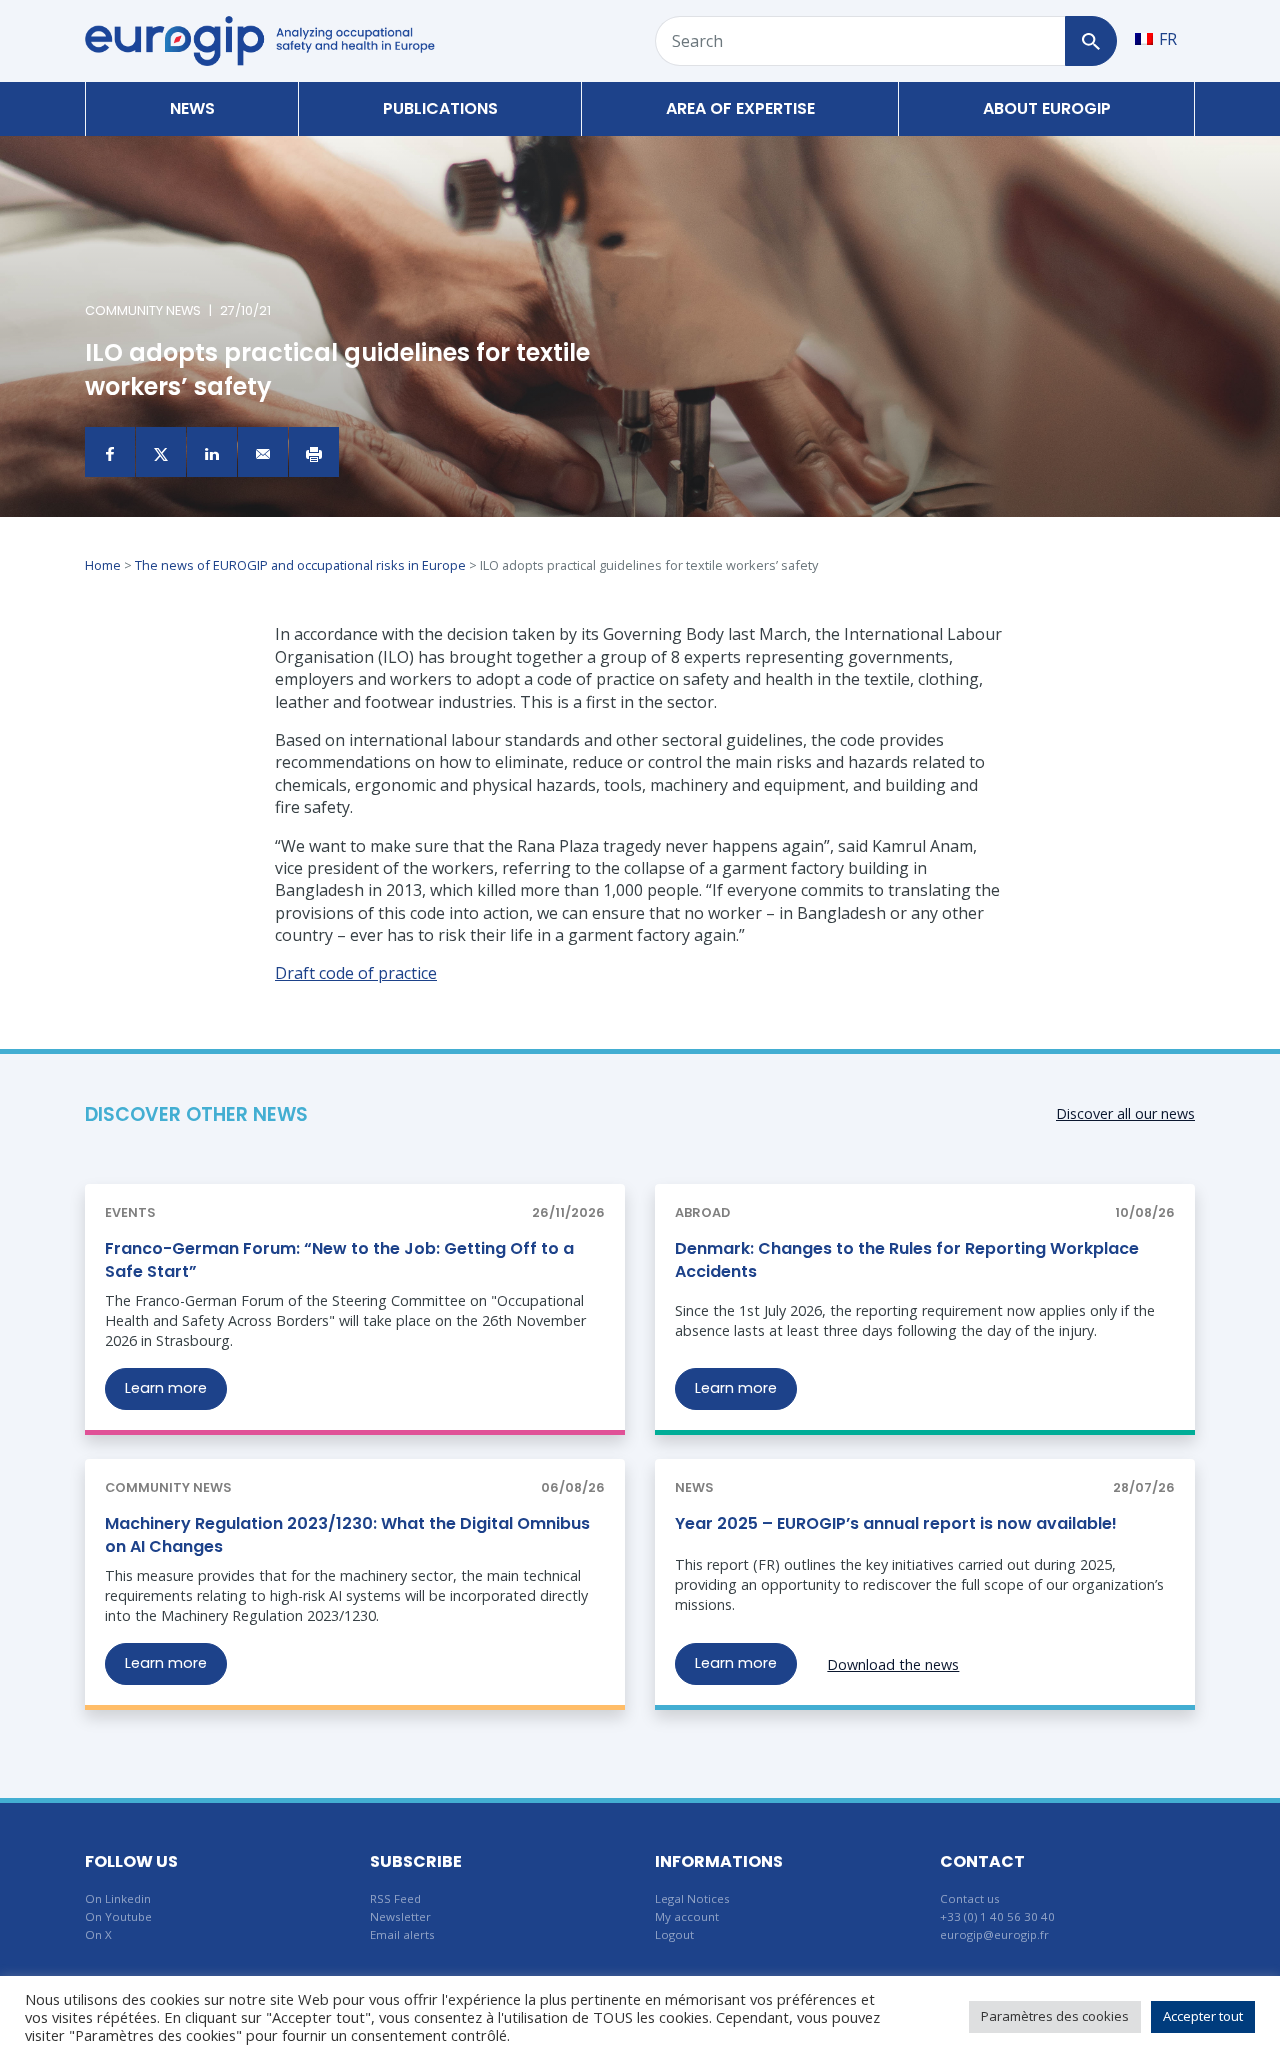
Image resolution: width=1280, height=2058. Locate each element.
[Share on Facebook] (110, 452)
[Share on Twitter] (161, 452)
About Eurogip (1047, 108)
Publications (440, 108)
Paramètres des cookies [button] (1055, 2016)
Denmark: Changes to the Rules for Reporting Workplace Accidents (907, 1259)
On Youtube (118, 1916)
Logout (674, 1934)
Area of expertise (740, 108)
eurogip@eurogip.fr (994, 1934)
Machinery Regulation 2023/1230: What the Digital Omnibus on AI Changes (347, 1534)
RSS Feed (395, 1898)
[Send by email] (263, 452)
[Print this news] (314, 452)
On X (98, 1934)
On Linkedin (118, 1898)
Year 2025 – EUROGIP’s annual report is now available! (896, 1523)
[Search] (1090, 41)
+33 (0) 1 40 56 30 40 (997, 1916)
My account (687, 1916)
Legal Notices (692, 1898)
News (192, 108)
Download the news (893, 1664)
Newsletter (400, 1916)
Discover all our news (1125, 1113)
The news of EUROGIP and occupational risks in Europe (300, 565)
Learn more (166, 1388)
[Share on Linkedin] (212, 452)
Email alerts (402, 1934)
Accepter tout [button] (1203, 2016)
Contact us (970, 1898)
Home (103, 565)
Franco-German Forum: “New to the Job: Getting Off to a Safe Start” (339, 1259)
